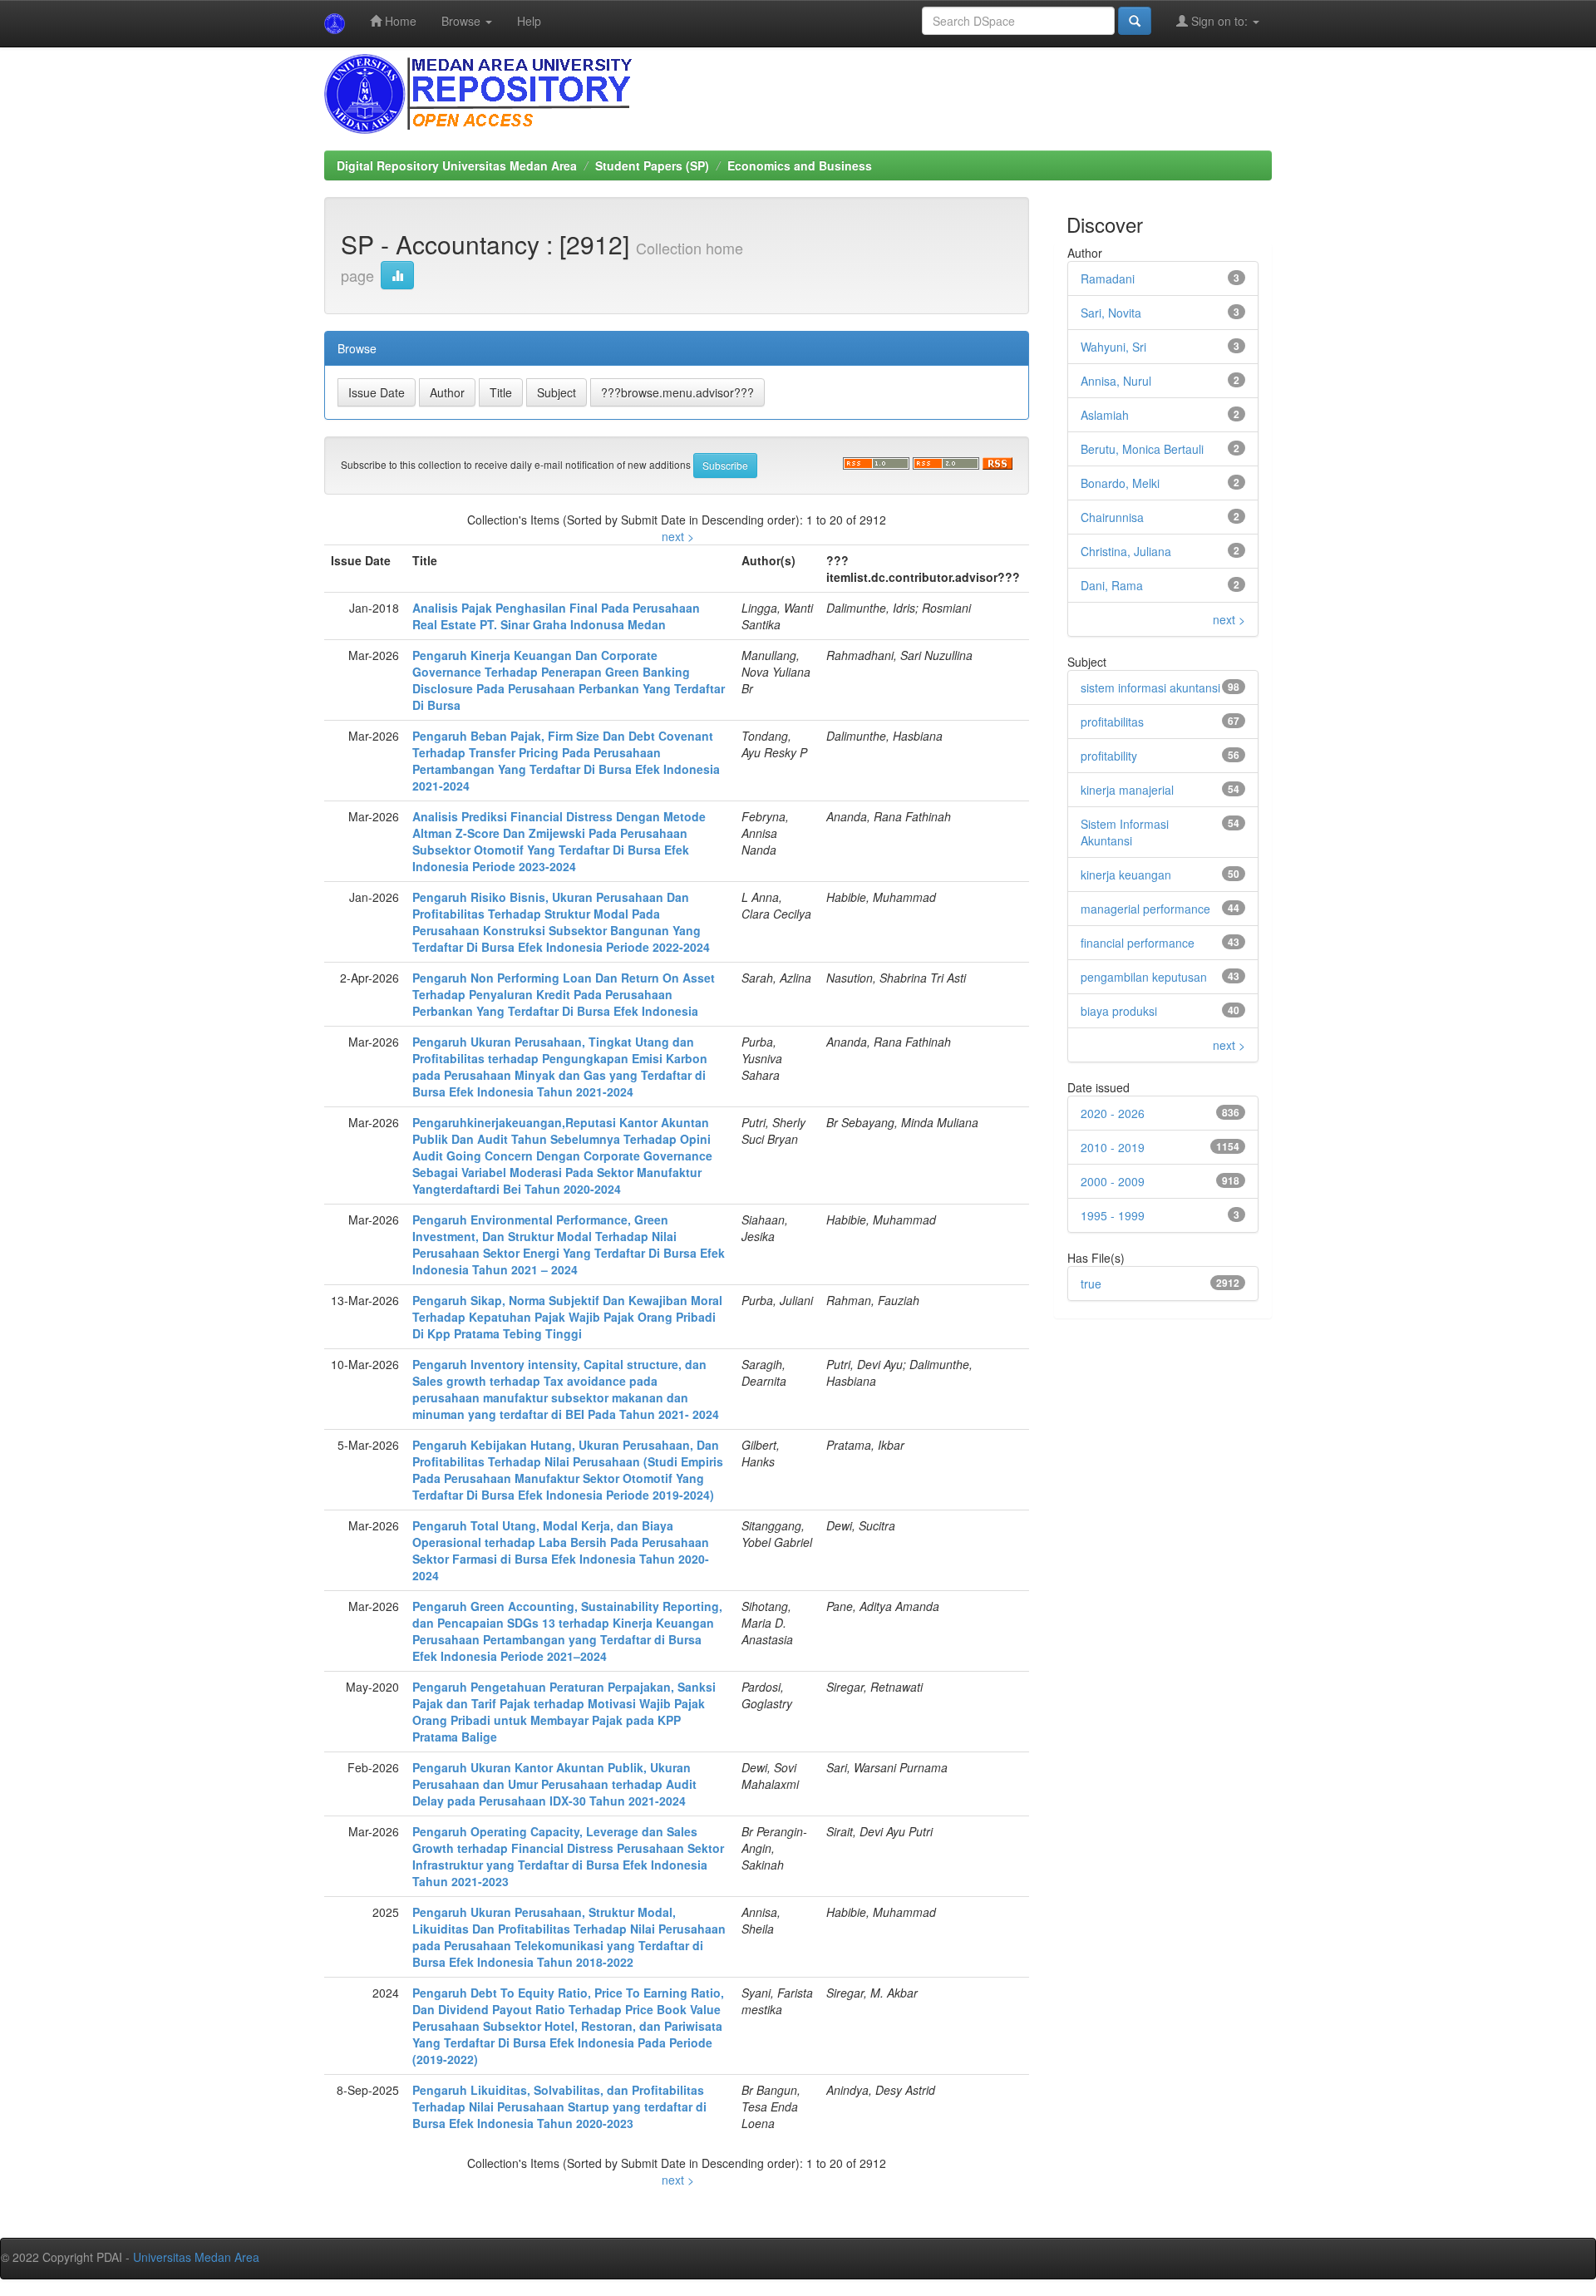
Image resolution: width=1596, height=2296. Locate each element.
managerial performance (1145, 909)
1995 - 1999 (1113, 1215)
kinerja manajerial (1127, 790)
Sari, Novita (1111, 313)
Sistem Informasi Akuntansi (1125, 832)
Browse (463, 21)
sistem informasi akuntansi (1150, 687)
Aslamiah (1105, 415)
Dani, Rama (1112, 585)
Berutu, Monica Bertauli (1142, 449)
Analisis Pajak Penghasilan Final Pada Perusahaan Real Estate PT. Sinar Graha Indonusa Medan (556, 616)
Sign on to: (1219, 21)
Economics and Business (800, 165)
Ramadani (1108, 278)
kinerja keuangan (1126, 875)
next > (678, 536)
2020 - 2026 (1113, 1113)
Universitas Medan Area (196, 2257)
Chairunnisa (1112, 517)
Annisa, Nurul (1116, 381)
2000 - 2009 (1113, 1181)
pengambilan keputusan (1144, 977)
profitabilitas (1112, 722)
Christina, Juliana (1126, 551)
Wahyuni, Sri (1113, 347)
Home (399, 21)
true (1091, 1283)
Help (529, 21)
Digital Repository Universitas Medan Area (457, 165)
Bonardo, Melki (1120, 483)
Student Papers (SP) (652, 165)
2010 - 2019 (1113, 1147)
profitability (1109, 756)
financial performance (1138, 943)
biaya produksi (1119, 1011)
